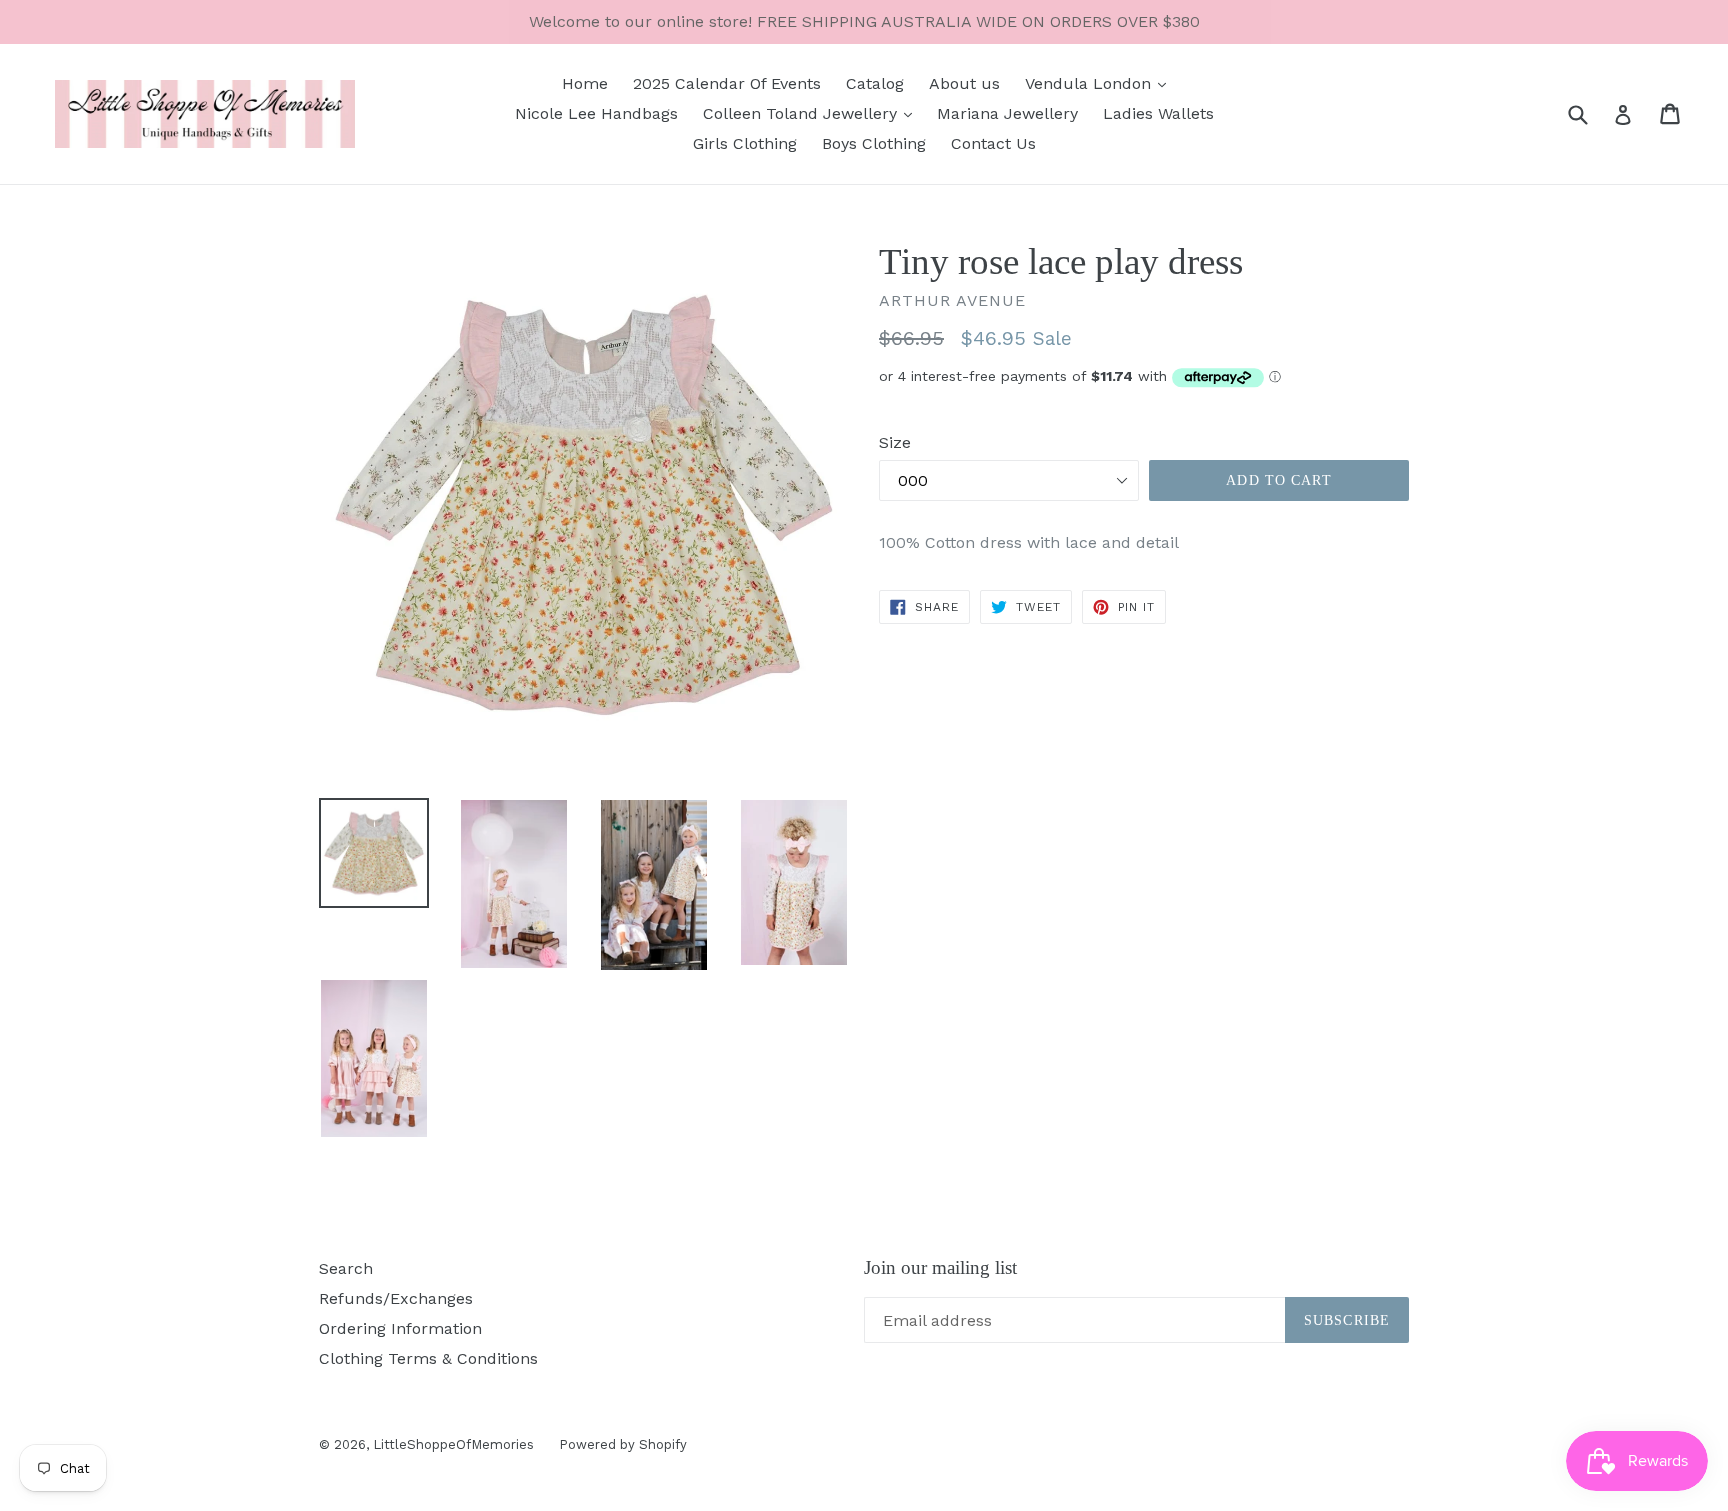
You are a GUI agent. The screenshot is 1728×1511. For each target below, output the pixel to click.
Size (895, 442)
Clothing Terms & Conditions (428, 1358)
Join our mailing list (940, 1267)
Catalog (875, 83)
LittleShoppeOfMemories (453, 1444)
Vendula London (1090, 83)
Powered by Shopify (623, 1444)
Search (346, 1268)
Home (585, 83)
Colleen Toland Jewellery (802, 113)
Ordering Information (400, 1328)
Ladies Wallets (1158, 113)
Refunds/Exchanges (396, 1298)
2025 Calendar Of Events (727, 83)
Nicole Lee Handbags (596, 113)
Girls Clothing (745, 143)
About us (964, 83)
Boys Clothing (874, 143)
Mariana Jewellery (1007, 113)
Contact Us (993, 143)
